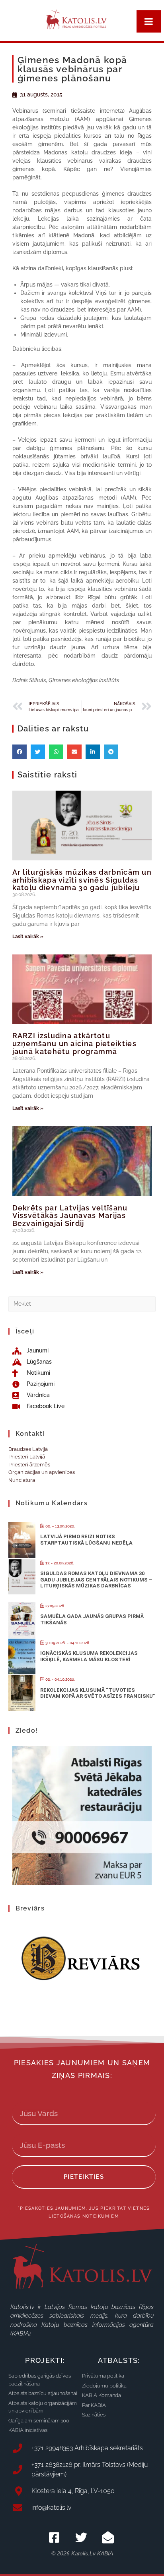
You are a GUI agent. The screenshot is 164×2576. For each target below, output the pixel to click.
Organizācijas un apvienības (42, 1472)
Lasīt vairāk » (28, 937)
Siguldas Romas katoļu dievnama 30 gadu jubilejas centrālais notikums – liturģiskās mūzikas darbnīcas (96, 1579)
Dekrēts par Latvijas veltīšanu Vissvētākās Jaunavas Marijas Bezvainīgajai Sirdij (70, 1216)
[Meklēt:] (82, 1303)
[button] (20, 752)
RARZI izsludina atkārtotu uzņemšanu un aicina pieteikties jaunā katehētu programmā (74, 1044)
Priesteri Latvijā (27, 1457)
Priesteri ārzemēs (29, 1465)
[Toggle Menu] (149, 21)
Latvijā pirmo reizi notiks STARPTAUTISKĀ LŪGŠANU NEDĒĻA (86, 1540)
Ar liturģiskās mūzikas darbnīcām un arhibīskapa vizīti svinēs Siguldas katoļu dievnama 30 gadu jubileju (82, 880)
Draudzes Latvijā (28, 1449)
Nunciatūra (22, 1480)
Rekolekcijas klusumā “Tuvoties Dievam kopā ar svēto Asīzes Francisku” (98, 1693)
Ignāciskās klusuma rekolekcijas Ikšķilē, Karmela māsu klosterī (89, 1656)
